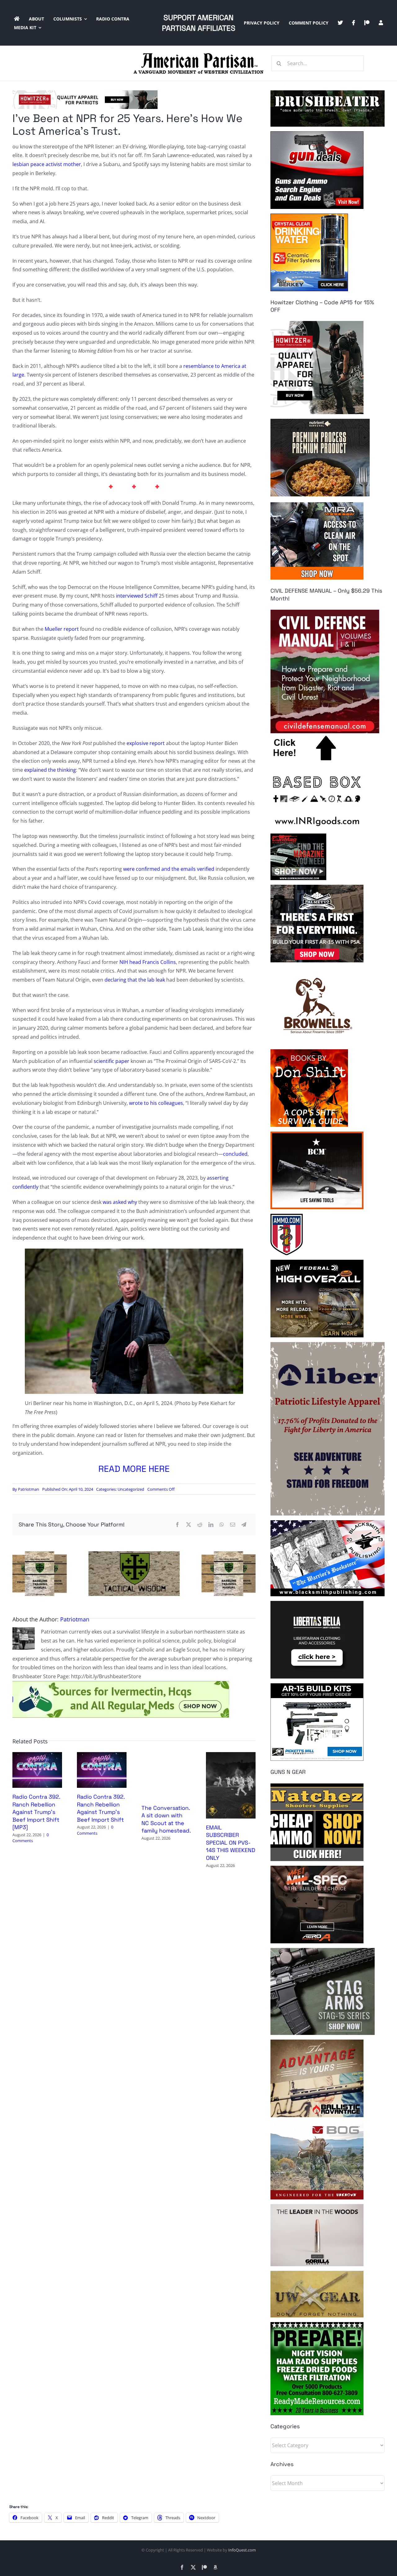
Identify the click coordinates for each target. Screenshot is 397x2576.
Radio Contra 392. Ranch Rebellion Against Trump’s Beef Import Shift (101, 1808)
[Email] (233, 1525)
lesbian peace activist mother (47, 164)
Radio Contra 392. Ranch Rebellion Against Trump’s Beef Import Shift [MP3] (36, 1812)
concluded (235, 1154)
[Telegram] (244, 1525)
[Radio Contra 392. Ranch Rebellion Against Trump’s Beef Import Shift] (102, 1756)
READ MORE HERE (134, 1469)
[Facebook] (177, 1525)
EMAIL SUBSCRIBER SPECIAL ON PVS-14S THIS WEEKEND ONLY (231, 1843)
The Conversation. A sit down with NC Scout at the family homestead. (166, 1819)
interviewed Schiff (137, 596)
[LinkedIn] (211, 1525)
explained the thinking (50, 770)
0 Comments (31, 1838)
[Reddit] (200, 1525)
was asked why (120, 1202)
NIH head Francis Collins (148, 962)
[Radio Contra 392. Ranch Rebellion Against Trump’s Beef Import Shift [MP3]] (37, 1756)
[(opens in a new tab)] (231, 1756)
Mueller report (62, 629)
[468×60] (85, 93)
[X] (189, 1525)
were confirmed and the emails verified (169, 869)
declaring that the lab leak (135, 980)
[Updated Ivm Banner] (121, 1683)
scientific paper (112, 1061)
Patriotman (29, 1489)
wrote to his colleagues (156, 1103)
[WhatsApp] (222, 1525)
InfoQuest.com (242, 2550)
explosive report (146, 743)
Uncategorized (131, 1489)
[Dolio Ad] (134, 1554)
